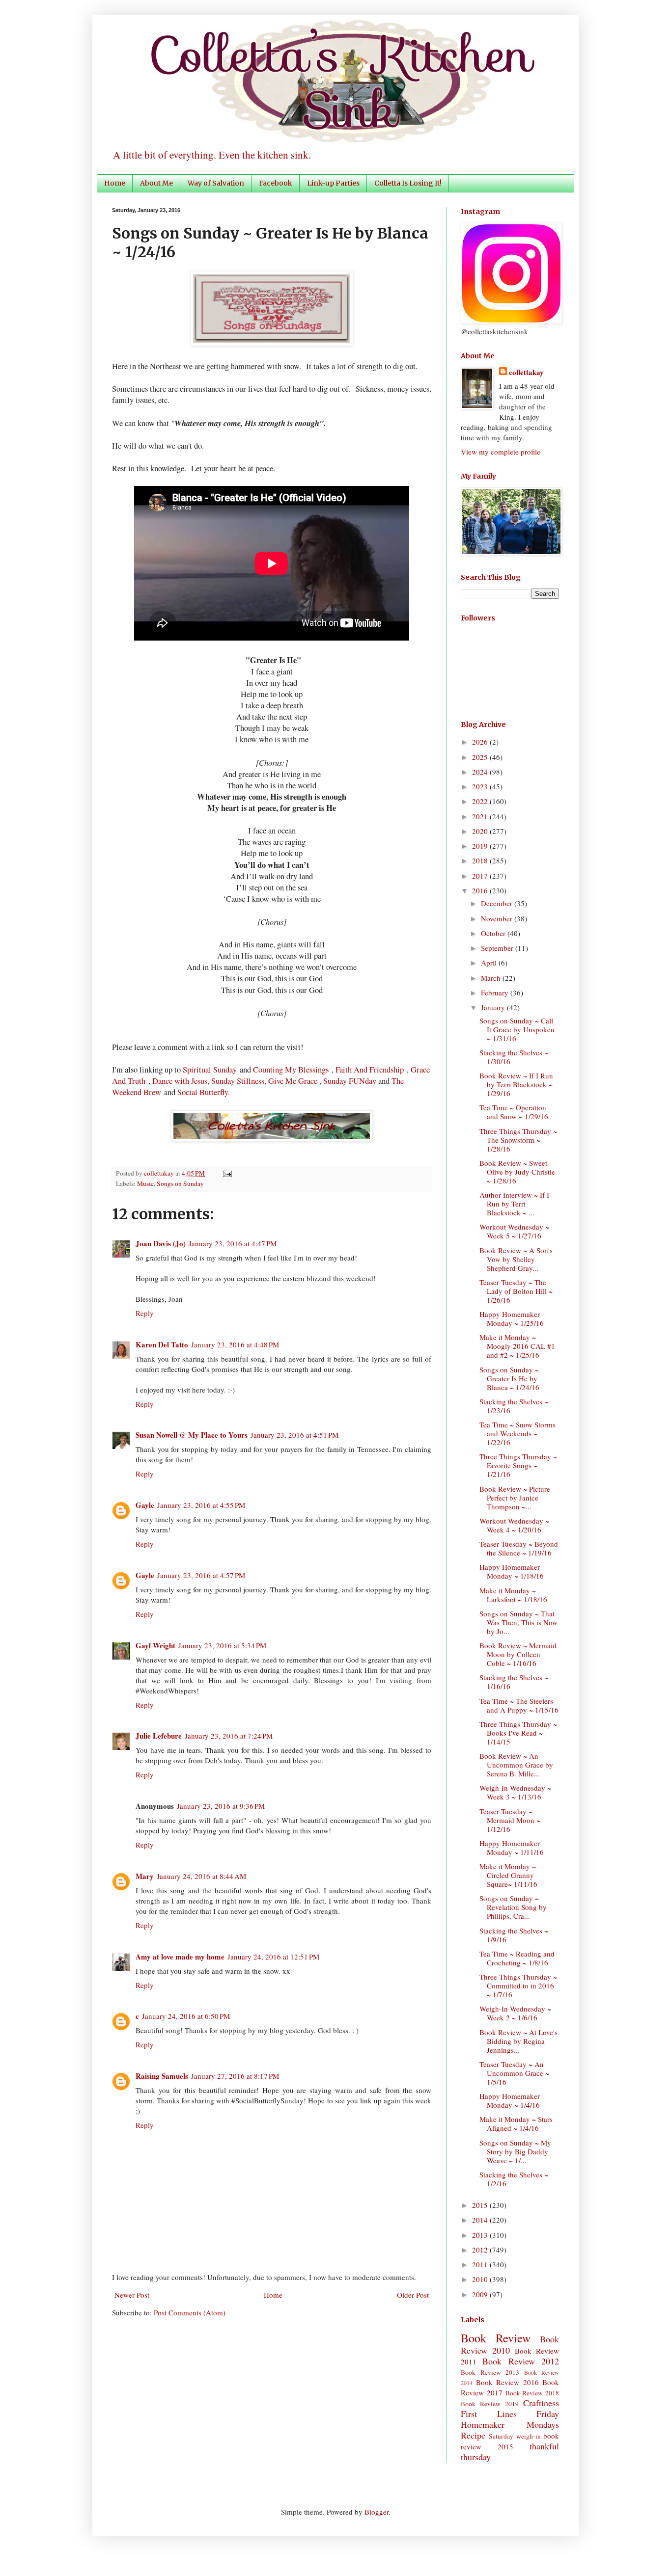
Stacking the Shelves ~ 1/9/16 (514, 1935)
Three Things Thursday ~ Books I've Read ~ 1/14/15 (518, 1733)
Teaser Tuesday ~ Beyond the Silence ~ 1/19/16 (519, 1548)
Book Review (496, 2338)
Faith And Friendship (370, 1070)
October (494, 933)
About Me (156, 183)
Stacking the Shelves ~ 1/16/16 (514, 1682)
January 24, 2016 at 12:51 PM (273, 1957)
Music (145, 1183)
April (490, 963)
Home (115, 183)
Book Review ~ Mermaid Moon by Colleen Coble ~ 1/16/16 (518, 1654)
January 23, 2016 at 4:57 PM (201, 1575)
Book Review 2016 (507, 2382)
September (498, 948)
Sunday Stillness (238, 1081)
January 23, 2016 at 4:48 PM (235, 1344)
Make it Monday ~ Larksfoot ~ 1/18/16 (513, 1595)
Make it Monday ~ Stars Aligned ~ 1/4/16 (516, 2123)
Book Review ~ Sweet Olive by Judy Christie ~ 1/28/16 (517, 1172)
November (498, 918)
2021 (481, 816)
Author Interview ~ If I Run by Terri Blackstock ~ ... (514, 1204)
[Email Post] (226, 1173)
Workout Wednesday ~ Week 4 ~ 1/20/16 (514, 1525)
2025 (481, 757)
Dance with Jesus (180, 1081)
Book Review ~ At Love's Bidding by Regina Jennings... (518, 2041)
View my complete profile (501, 452)
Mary (145, 1876)
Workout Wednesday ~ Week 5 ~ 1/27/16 (514, 1231)
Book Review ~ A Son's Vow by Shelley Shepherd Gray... (516, 1259)
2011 (481, 2264)
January (494, 1007)
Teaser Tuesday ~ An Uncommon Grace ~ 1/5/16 (514, 2073)
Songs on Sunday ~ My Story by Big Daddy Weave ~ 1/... (515, 2151)
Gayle (145, 1505)
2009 (481, 2294)
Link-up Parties (333, 183)
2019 (481, 846)
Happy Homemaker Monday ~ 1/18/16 (512, 1571)
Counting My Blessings (291, 1070)
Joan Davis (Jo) (161, 1243)
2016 (481, 890)
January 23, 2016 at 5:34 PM (222, 1645)
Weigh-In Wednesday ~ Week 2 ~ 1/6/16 (515, 2013)
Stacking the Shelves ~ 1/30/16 (514, 1057)
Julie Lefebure (159, 1736)
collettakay (160, 1173)
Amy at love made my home (180, 1957)
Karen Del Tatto (162, 1344)
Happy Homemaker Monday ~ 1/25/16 (512, 1318)
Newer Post (132, 2295)
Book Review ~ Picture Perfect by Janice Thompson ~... (515, 1498)
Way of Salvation (216, 183)
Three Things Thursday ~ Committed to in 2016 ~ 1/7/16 (518, 1986)
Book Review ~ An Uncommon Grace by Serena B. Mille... (516, 1765)
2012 (481, 2250)
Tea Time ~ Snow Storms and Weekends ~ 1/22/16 (517, 1433)
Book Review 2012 (521, 2361)
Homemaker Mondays (510, 2424)
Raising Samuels (162, 2076)
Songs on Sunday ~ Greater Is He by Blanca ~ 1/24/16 (509, 1378)
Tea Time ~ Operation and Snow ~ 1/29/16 (514, 1112)
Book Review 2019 (490, 2404)
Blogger (377, 2512)
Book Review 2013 (490, 2372)
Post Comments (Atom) (190, 2312)
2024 (481, 772)
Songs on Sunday (180, 1183)
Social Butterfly (203, 1092)
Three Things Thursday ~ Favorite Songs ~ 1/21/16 (518, 1465)
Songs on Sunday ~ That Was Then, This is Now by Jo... (518, 1622)
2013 (481, 2235)
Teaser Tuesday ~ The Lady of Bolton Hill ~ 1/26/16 (516, 1291)
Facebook (276, 183)
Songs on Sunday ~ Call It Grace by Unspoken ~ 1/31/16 (517, 1029)
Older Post (413, 2295)
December (498, 903)
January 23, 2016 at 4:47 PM (233, 1243)
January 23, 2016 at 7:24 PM (229, 1736)
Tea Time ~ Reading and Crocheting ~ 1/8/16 (517, 1958)
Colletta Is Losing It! (408, 183)
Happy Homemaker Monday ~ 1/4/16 (510, 2100)
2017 (481, 876)
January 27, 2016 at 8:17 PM (235, 2076)
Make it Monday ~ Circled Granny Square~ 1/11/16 (508, 1875)
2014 (481, 2220)
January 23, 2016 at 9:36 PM (221, 1806)
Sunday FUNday (350, 1081)
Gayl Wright (155, 1645)
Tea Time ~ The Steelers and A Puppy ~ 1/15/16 (519, 1705)
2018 (481, 860)
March (492, 978)
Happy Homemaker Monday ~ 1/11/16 (512, 1848)
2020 (481, 831)
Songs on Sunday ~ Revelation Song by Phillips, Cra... (513, 1907)
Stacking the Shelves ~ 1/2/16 (514, 2179)
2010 (481, 2279)
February (496, 993)
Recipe (473, 2435)
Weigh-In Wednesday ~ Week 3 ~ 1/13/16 (515, 1792)
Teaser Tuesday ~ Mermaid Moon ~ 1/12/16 (510, 1820)
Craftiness (541, 2403)
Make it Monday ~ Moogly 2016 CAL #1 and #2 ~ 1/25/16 (517, 1346)
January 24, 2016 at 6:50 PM (186, 2016)
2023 (481, 786)
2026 (481, 742)
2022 (481, 801)
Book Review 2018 (532, 2393)
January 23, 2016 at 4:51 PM (294, 1435)
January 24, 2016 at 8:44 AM (201, 1876)
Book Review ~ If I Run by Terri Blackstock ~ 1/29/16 (516, 1084)
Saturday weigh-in (515, 2436)
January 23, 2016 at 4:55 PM (201, 1505)
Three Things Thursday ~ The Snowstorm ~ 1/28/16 (518, 1140)
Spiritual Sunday (210, 1070)
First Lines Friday (510, 2414)
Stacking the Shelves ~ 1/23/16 (514, 1406)
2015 (481, 2205)
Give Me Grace (293, 1081)
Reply (145, 1313)
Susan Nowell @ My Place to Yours (192, 1435)
